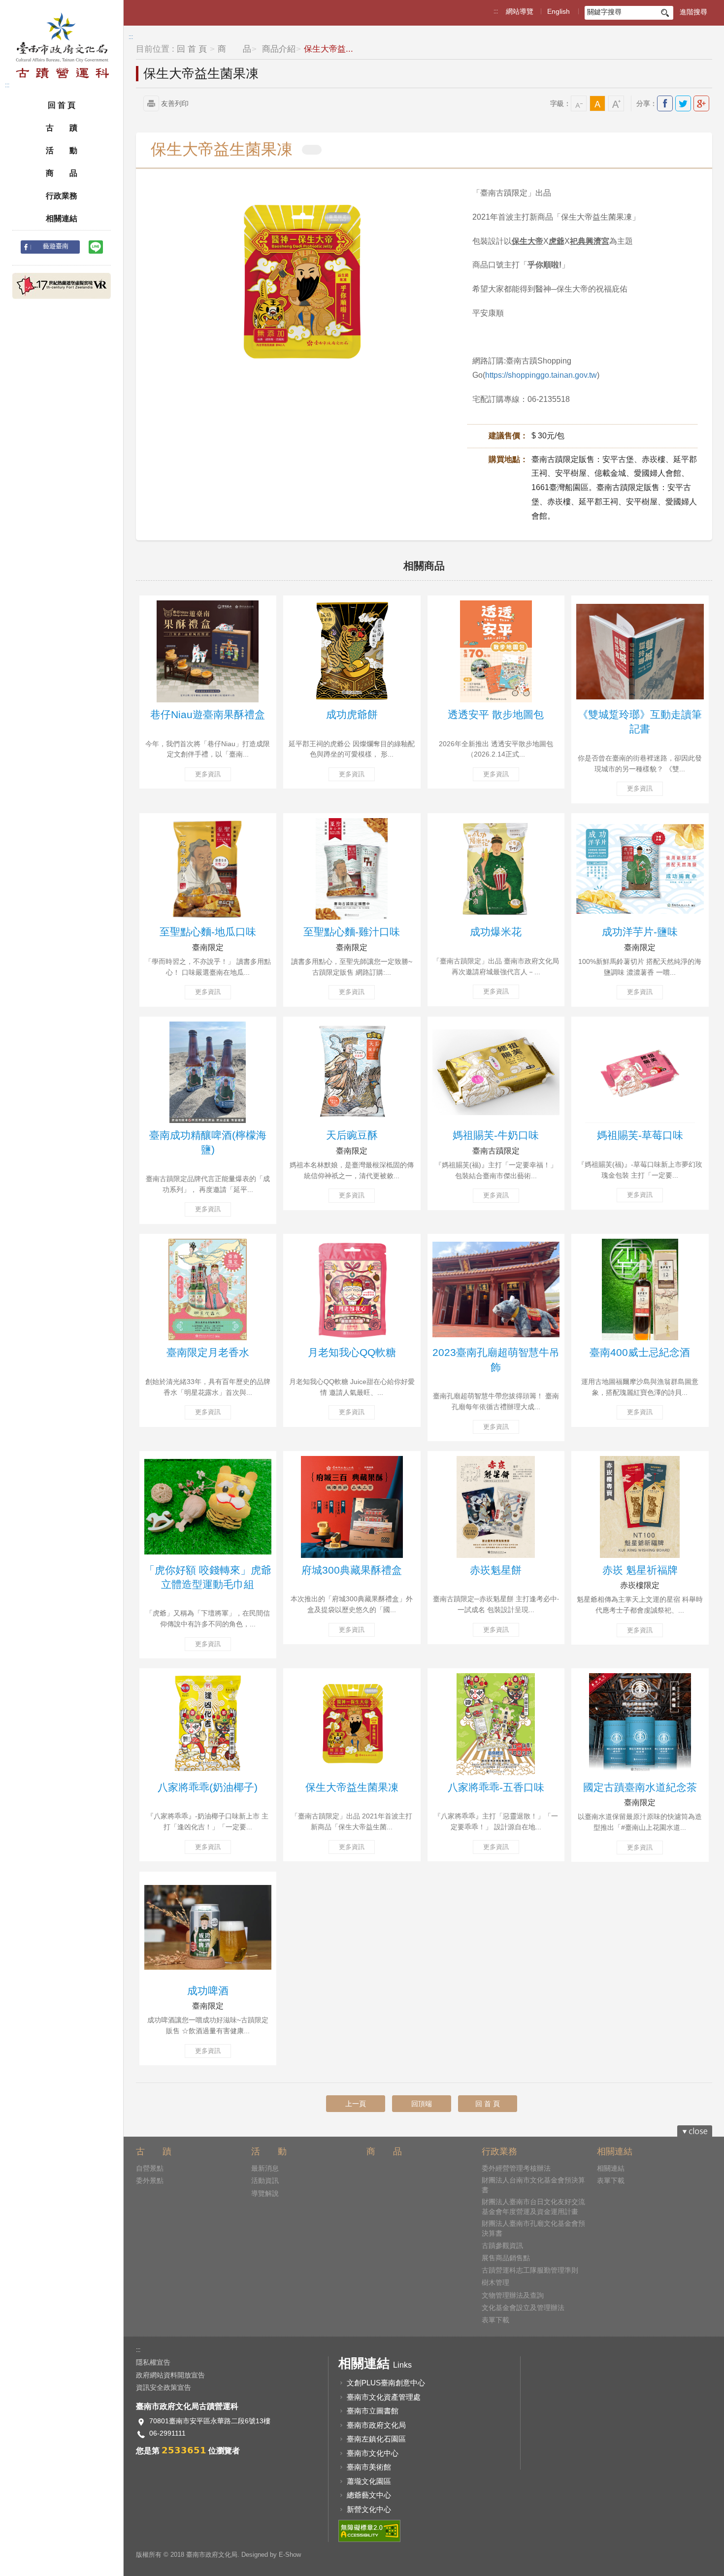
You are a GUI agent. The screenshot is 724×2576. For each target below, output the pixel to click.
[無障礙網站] (369, 2531)
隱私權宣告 (153, 2362)
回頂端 (422, 2104)
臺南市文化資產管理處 (384, 2397)
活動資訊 (265, 2180)
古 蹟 (62, 128)
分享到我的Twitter (683, 103)
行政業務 (62, 196)
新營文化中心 (369, 2509)
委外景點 (150, 2180)
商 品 (62, 173)
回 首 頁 (62, 105)
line (96, 247)
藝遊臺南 (56, 246)
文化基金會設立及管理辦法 (523, 2308)
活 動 (62, 150)
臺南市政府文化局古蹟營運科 (62, 46)
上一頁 (356, 2104)
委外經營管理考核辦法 (516, 2168)
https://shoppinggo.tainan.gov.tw (541, 375)
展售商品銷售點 (506, 2258)
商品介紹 (278, 49)
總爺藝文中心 (369, 2495)
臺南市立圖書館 (373, 2411)
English (559, 11)
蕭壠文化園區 (369, 2481)
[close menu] (695, 2131)
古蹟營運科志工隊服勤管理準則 (530, 2270)
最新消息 (265, 2168)
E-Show (290, 2555)
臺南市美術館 (369, 2467)
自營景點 (150, 2168)
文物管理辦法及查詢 (513, 2295)
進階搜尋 (693, 12)
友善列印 (175, 103)
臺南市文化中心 (373, 2453)
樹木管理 (495, 2282)
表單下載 (495, 2320)
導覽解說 (265, 2193)
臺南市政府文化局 (376, 2425)
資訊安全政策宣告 (164, 2387)
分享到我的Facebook (665, 103)
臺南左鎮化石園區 (376, 2439)
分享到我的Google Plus (701, 103)
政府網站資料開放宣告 (170, 2375)
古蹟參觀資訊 (502, 2246)
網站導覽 (520, 11)
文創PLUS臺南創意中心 (386, 2383)
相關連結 (62, 218)
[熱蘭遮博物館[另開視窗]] (62, 286)
